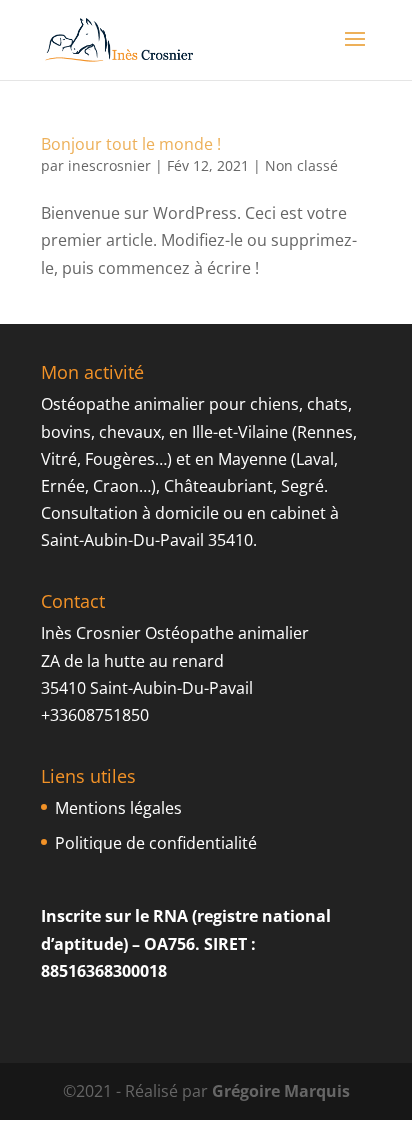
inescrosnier (109, 165)
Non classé (301, 165)
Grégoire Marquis (281, 1091)
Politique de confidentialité (156, 843)
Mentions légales (118, 808)
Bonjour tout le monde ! (131, 144)
